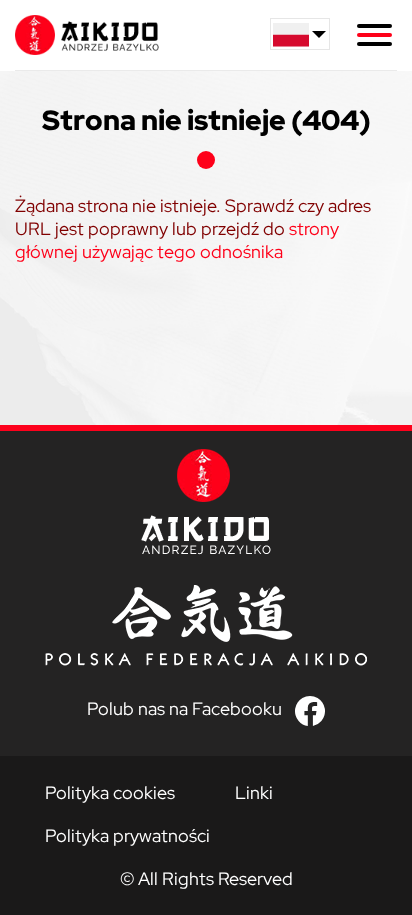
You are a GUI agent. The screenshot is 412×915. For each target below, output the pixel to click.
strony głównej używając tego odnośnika (177, 240)
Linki (254, 792)
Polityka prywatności (127, 835)
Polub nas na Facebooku (184, 708)
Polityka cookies (110, 792)
